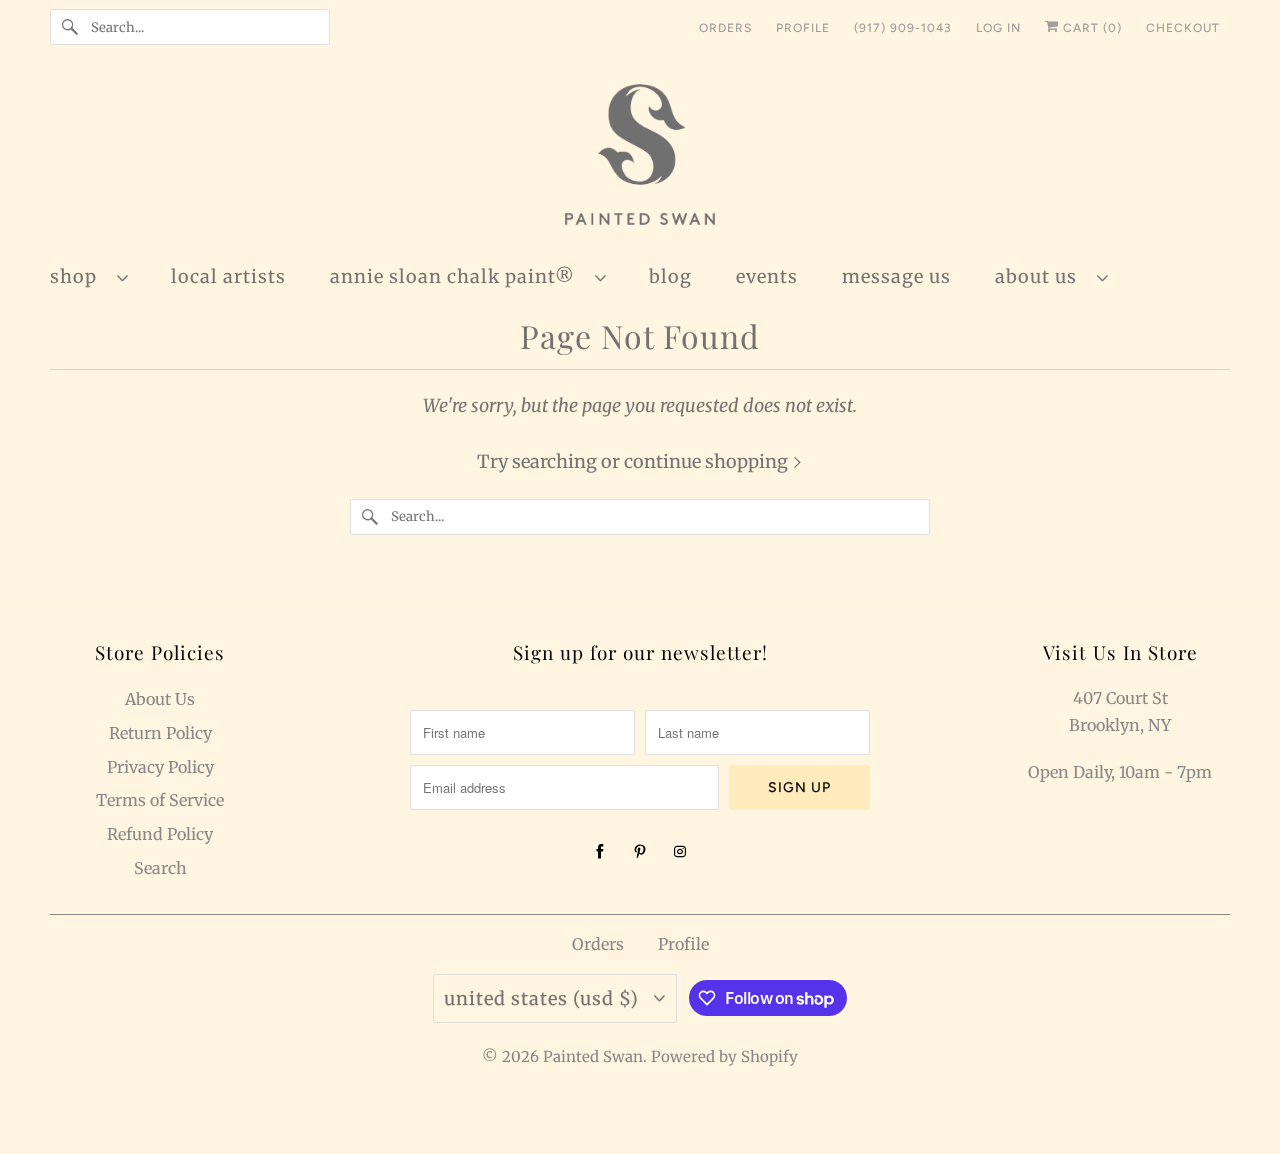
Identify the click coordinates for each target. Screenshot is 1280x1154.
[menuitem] (98, 276)
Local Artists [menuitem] (228, 276)
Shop (78, 276)
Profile (683, 944)
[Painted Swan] (640, 157)
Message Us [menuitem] (896, 276)
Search (160, 868)
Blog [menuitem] (670, 276)
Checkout (1183, 28)
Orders (598, 944)
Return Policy (160, 733)
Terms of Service (160, 800)
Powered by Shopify (724, 1056)
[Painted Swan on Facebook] (600, 852)
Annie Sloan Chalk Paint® (457, 276)
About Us (1041, 276)
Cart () (1090, 28)
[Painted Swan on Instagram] (680, 852)
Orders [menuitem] (725, 28)
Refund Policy (160, 834)
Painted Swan (593, 1056)
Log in (998, 28)
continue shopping (708, 461)
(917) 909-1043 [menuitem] (903, 28)
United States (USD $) (544, 998)
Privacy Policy (160, 767)
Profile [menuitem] (803, 28)
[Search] (70, 27)
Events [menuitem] (767, 276)
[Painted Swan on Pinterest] (640, 852)
